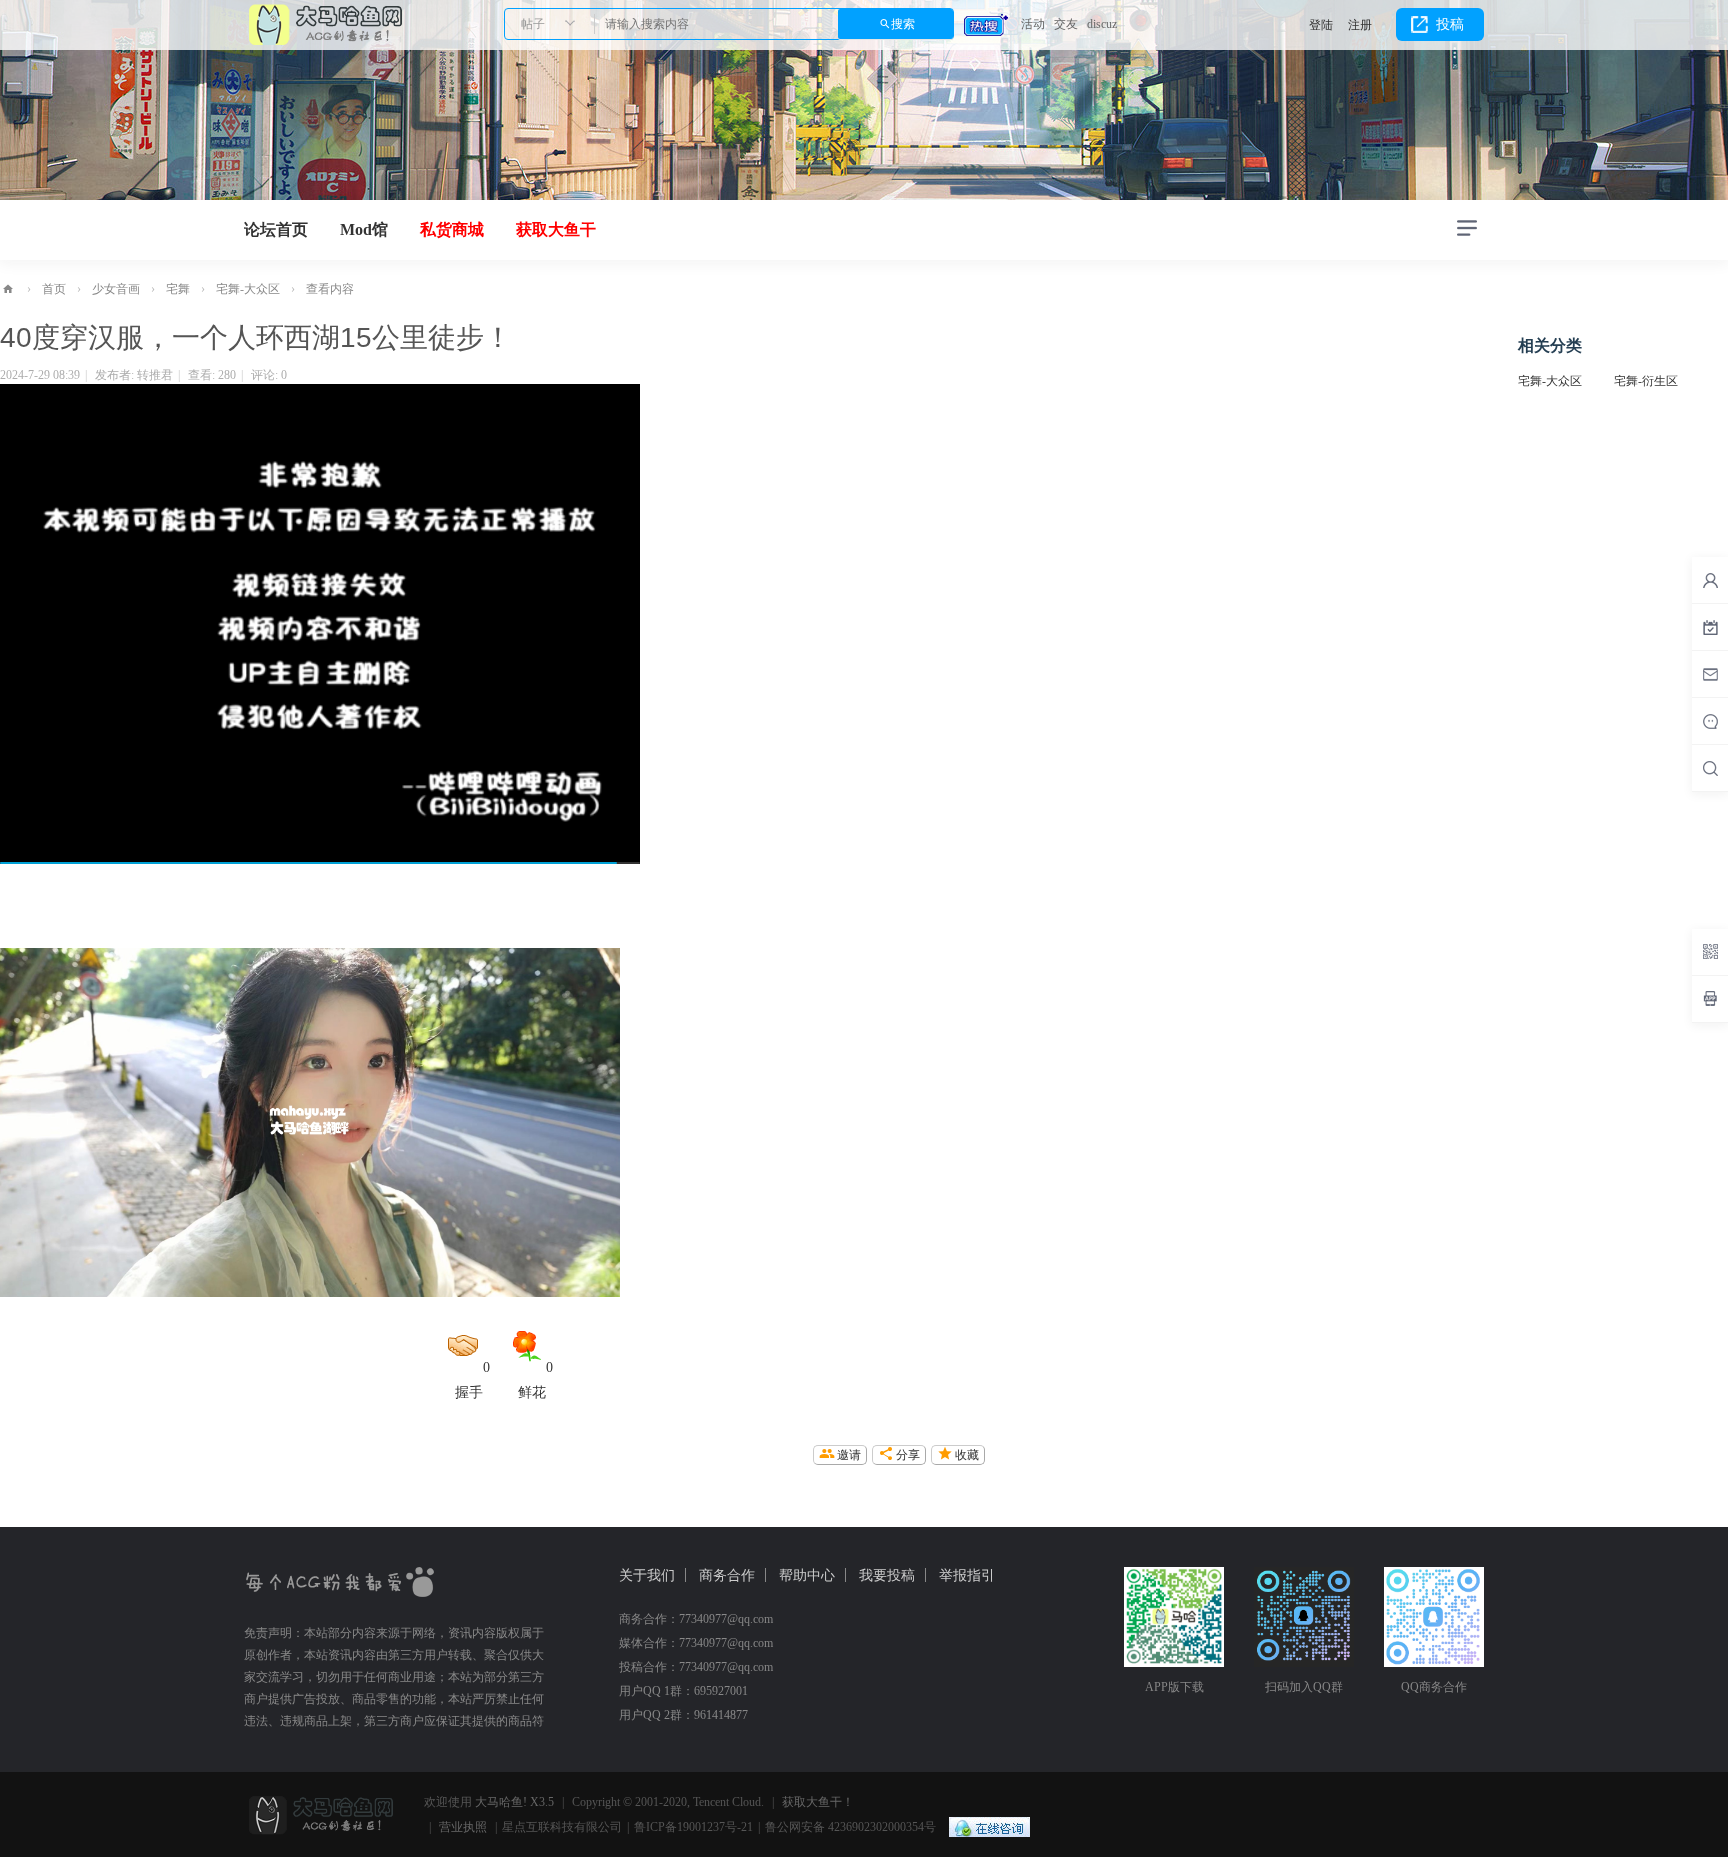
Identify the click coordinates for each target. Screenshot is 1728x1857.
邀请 (849, 1455)
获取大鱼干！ (818, 1802)
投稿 (1450, 24)
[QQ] (984, 1827)
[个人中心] (1710, 580)
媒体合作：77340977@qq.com (696, 1643)
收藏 (967, 1455)
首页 (54, 289)
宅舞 (178, 289)
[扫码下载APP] (1710, 999)
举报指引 (967, 1575)
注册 (1360, 25)
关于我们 (647, 1575)
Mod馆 (364, 229)
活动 (1033, 24)
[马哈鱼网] (324, 23)
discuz (1102, 24)
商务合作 (727, 1575)
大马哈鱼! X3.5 (514, 1802)
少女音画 (116, 289)
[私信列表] (1710, 674)
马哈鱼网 (8, 289)
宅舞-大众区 (248, 289)
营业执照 (463, 1827)
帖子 (533, 24)
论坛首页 (276, 229)
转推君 (155, 375)
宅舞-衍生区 (1646, 381)
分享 (908, 1455)
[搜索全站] (1710, 768)
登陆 (1321, 25)
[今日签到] (1710, 627)
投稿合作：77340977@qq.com (696, 1667)
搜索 (903, 24)
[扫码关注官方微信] (1710, 952)
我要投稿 (887, 1575)
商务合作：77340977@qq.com (696, 1619)
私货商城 (452, 229)
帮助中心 (807, 1575)
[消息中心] (1710, 721)
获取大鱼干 (556, 229)
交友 (1066, 24)
